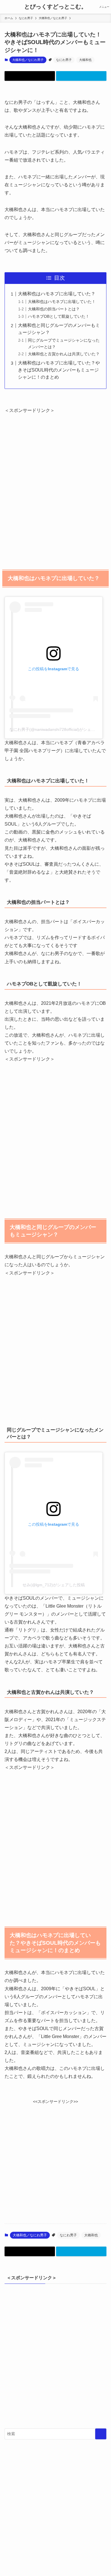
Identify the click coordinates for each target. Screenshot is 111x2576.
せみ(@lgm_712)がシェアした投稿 (54, 1585)
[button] (30, 76)
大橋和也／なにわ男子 (28, 60)
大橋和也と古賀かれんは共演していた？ (64, 354)
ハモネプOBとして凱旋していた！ (59, 316)
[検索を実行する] (101, 2434)
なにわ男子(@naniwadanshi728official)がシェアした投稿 (60, 729)
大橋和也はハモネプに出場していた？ (57, 294)
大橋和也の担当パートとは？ (54, 309)
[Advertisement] (55, 486)
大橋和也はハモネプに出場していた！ (62, 302)
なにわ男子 (64, 60)
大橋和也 (85, 60)
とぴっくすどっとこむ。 (55, 7)
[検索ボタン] (7, 7)
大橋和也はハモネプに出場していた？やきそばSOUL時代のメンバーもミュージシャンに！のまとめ (59, 370)
